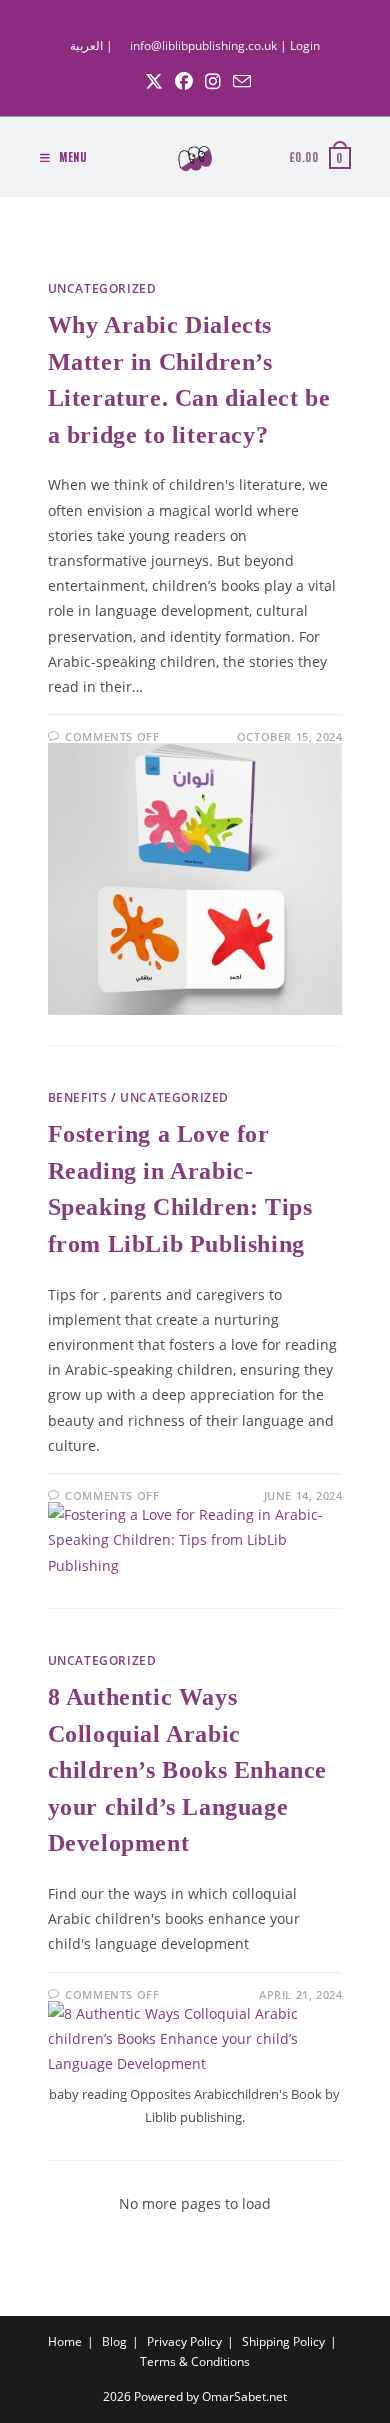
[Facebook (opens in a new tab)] (184, 81)
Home (65, 2341)
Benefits (78, 1097)
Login (305, 45)
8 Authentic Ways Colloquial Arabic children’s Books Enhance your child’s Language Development (187, 1770)
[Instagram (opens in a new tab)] (213, 81)
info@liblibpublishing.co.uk (203, 45)
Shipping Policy (283, 2341)
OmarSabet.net (244, 2396)
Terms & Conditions (195, 2361)
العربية (86, 45)
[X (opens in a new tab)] (154, 81)
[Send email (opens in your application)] (239, 81)
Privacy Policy (184, 2341)
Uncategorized (102, 288)
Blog (114, 2341)
